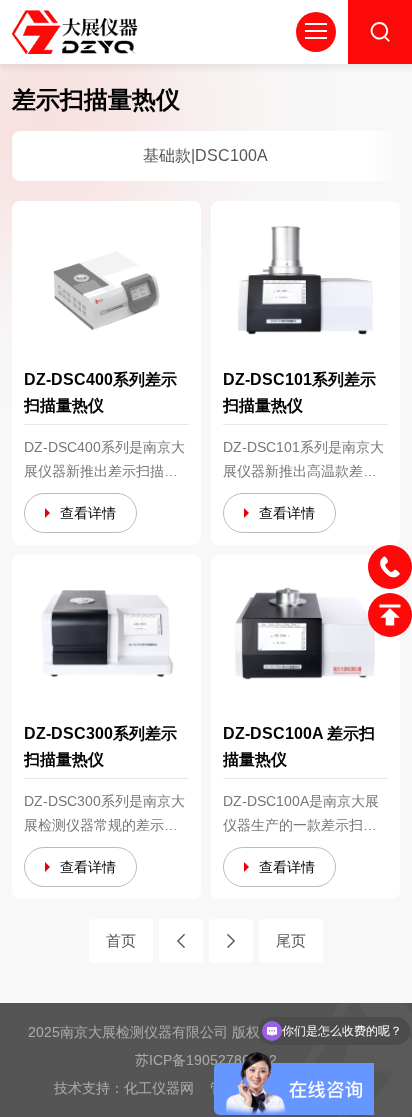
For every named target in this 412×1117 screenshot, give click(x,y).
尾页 (291, 940)
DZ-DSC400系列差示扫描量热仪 (100, 392)
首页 (121, 940)
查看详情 (88, 513)
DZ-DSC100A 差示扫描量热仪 (299, 746)
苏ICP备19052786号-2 (206, 1060)
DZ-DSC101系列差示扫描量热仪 (299, 392)
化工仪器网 (159, 1088)
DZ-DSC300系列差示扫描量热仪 (100, 746)
